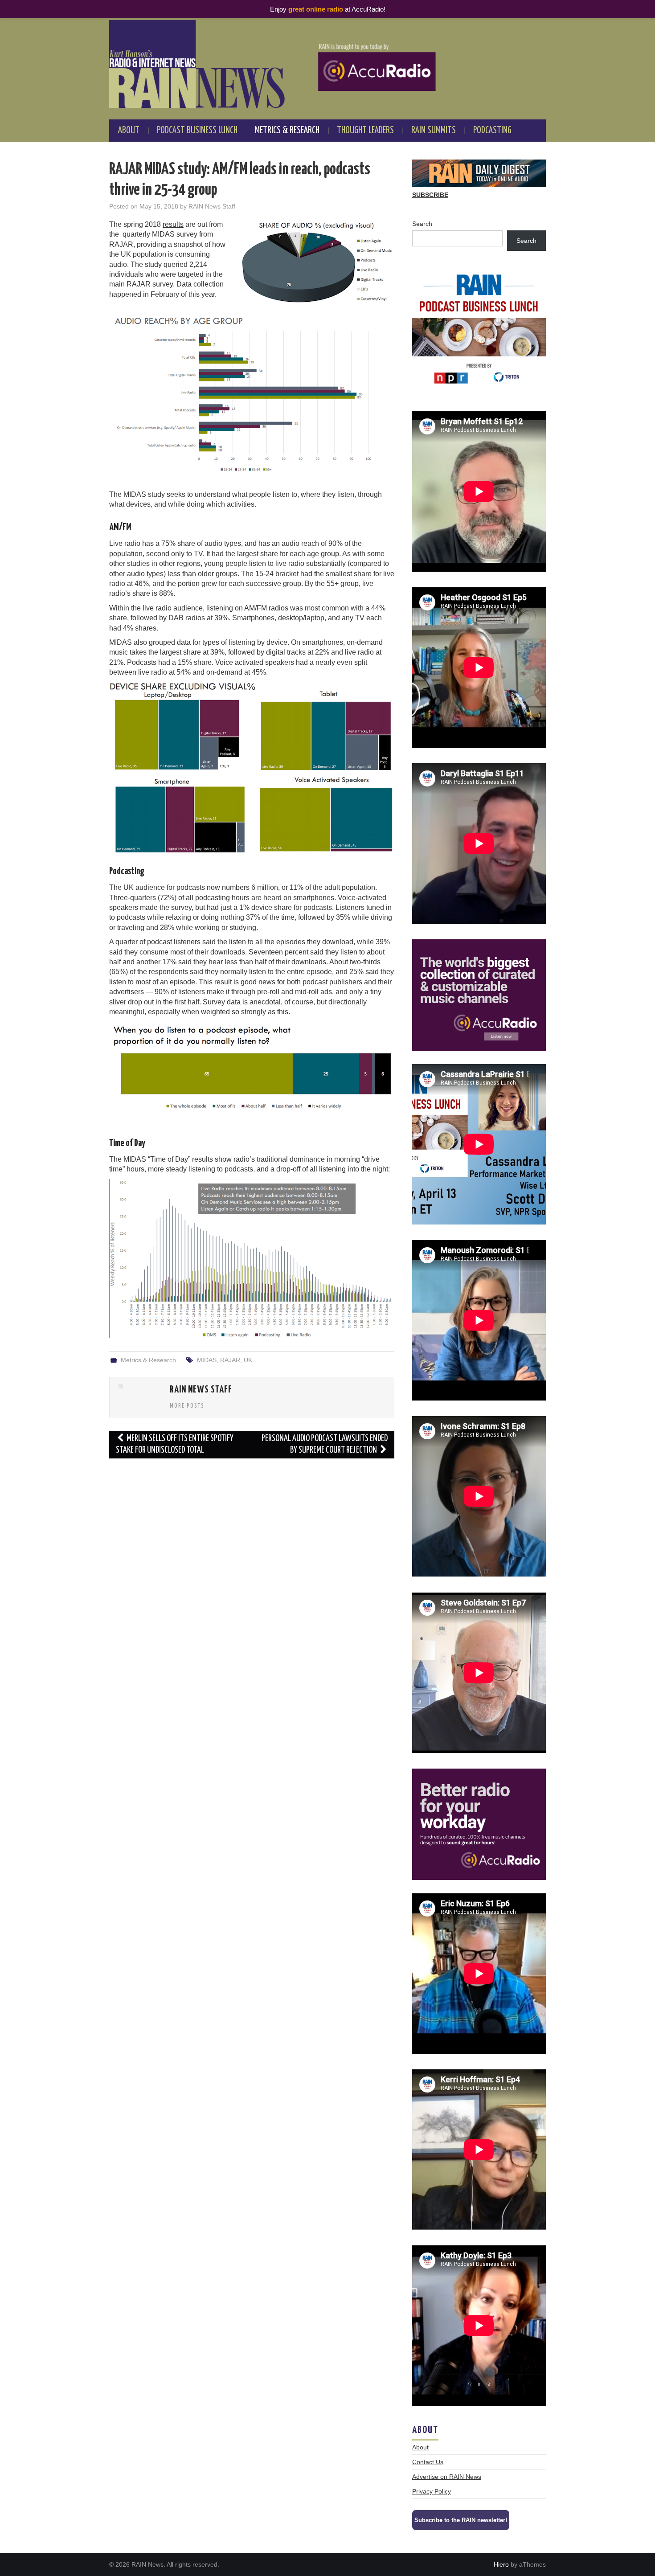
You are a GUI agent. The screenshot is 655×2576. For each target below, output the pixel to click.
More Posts (187, 1406)
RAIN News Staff (212, 206)
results (173, 224)
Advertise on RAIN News (447, 2477)
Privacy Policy (432, 2491)
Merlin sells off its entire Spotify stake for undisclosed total (175, 1444)
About (129, 131)
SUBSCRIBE (430, 195)
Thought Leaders (365, 131)
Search (422, 224)
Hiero (501, 2564)
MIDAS (207, 1360)
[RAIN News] (327, 64)
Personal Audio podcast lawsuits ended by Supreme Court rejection (325, 1444)
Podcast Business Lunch (197, 131)
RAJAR (230, 1360)
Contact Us (428, 2462)
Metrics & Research (287, 131)
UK (248, 1360)
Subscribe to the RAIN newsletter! (461, 2520)
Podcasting (492, 131)
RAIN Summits (434, 131)
